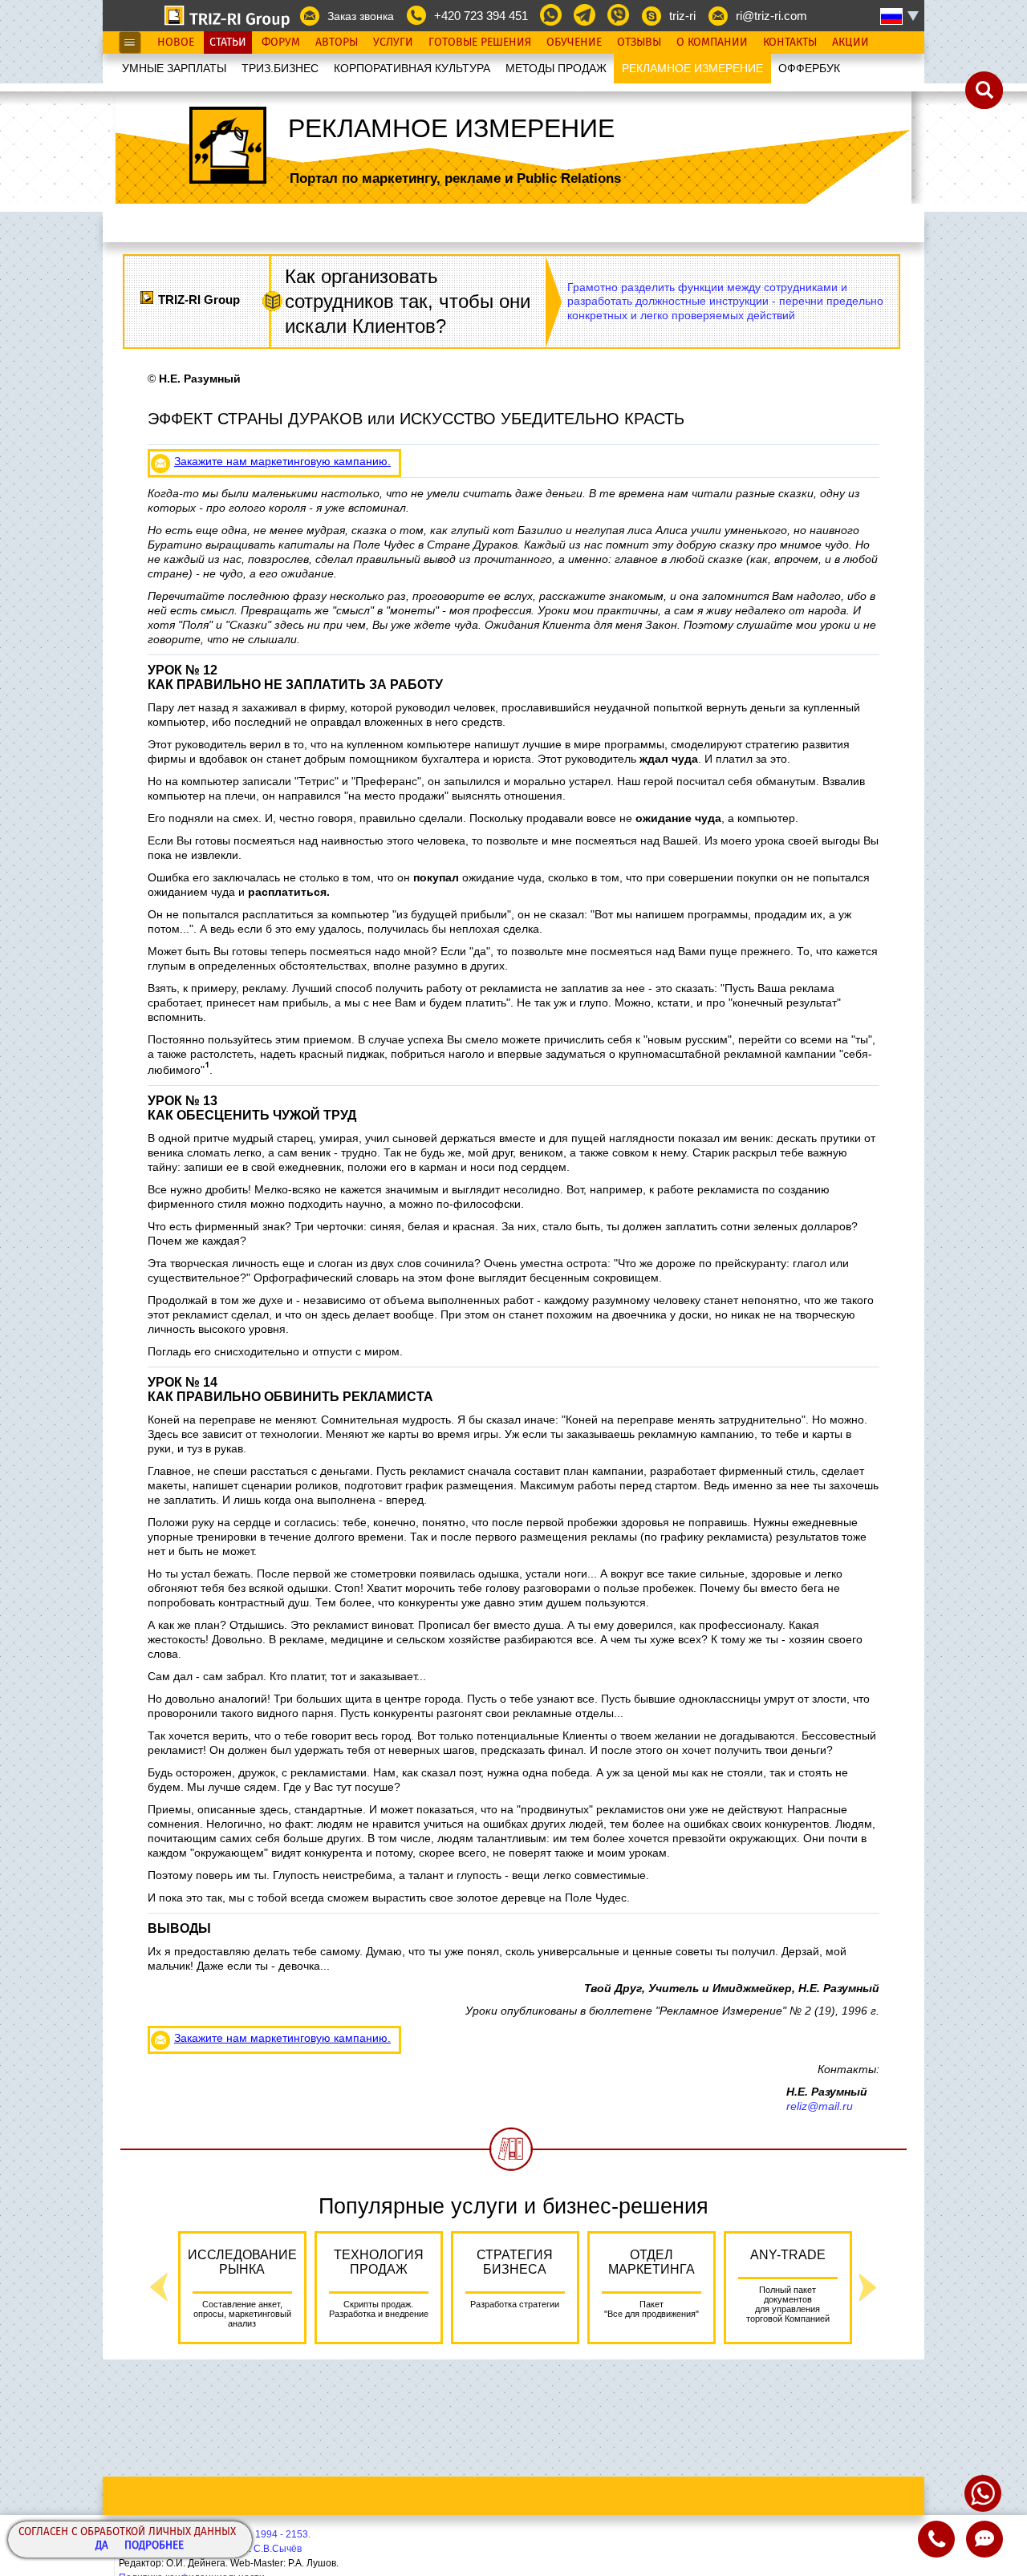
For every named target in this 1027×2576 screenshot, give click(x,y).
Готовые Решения (480, 43)
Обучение (574, 43)
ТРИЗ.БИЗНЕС (280, 68)
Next (868, 2288)
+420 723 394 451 (481, 16)
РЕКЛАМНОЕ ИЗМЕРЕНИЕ (692, 68)
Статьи (228, 43)
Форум (281, 43)
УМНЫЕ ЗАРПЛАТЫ (174, 68)
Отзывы (639, 43)
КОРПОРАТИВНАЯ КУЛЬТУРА (412, 68)
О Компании (712, 43)
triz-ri (682, 16)
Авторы (337, 43)
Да (102, 2546)
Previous (159, 2288)
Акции (850, 43)
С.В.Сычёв (278, 2549)
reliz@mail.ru (820, 2106)
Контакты (790, 43)
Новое (176, 43)
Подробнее (154, 2546)
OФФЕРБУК (809, 68)
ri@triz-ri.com (771, 16)
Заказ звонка (361, 16)
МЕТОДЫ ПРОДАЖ (556, 68)
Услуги (393, 43)
